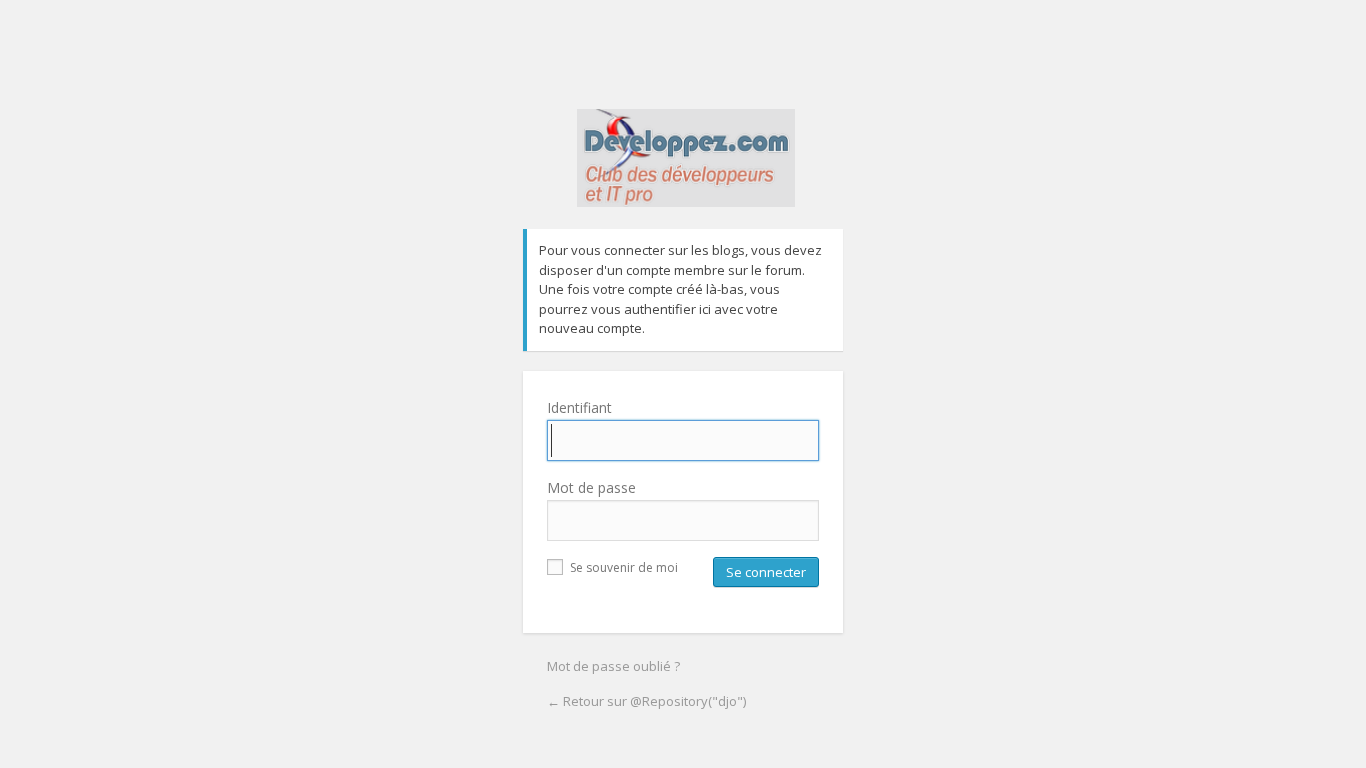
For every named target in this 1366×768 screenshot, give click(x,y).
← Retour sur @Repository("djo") (646, 701)
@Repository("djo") (686, 169)
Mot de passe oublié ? (613, 666)
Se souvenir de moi (622, 567)
